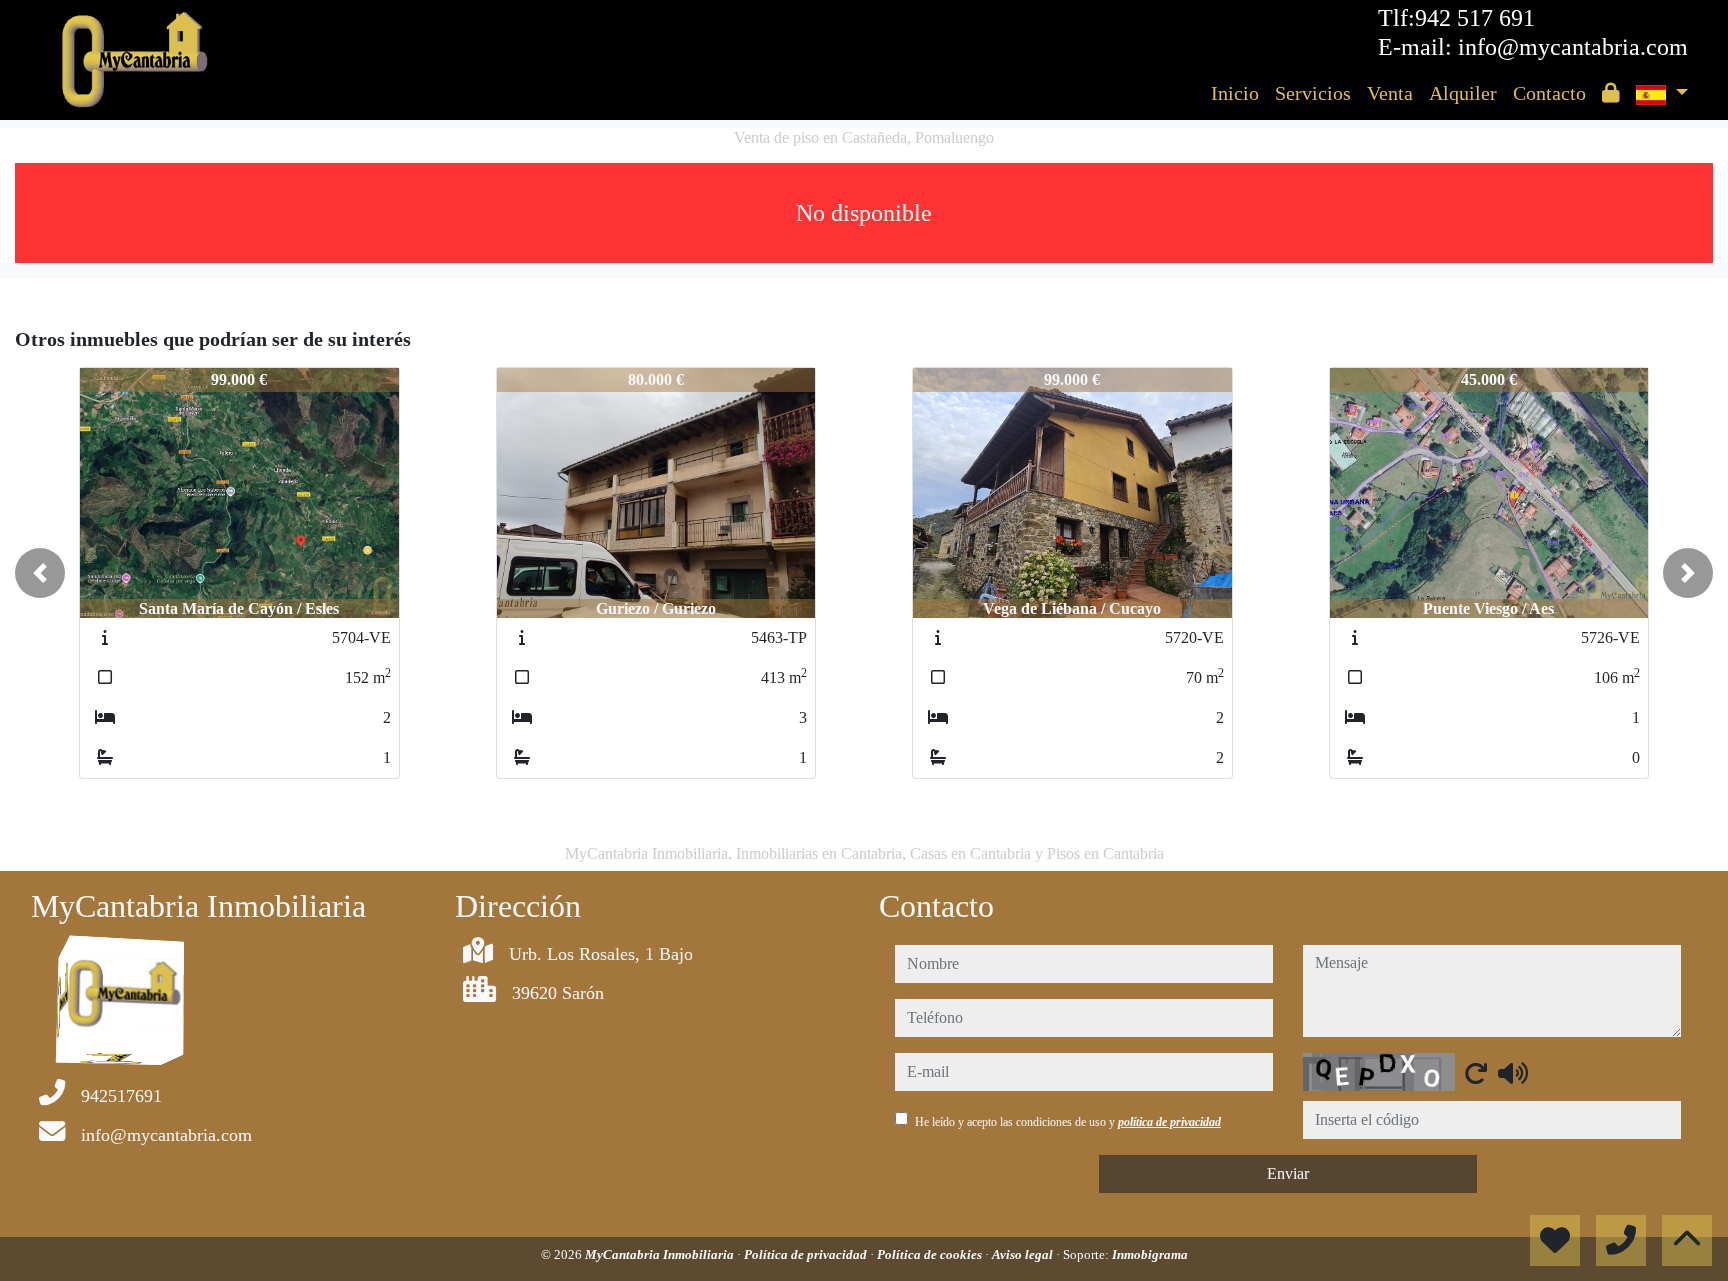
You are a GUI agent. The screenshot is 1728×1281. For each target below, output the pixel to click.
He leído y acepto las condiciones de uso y (1068, 1122)
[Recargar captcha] (1476, 1073)
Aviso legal (1024, 1254)
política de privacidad (1169, 1122)
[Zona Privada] (1611, 93)
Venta (1390, 93)
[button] (40, 573)
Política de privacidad (807, 1254)
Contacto (1549, 93)
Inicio (1235, 93)
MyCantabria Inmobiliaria (661, 1254)
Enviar (1288, 1173)
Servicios (1313, 93)
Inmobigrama (1150, 1254)
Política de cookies (931, 1254)
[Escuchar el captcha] (1513, 1073)
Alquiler (1463, 93)
